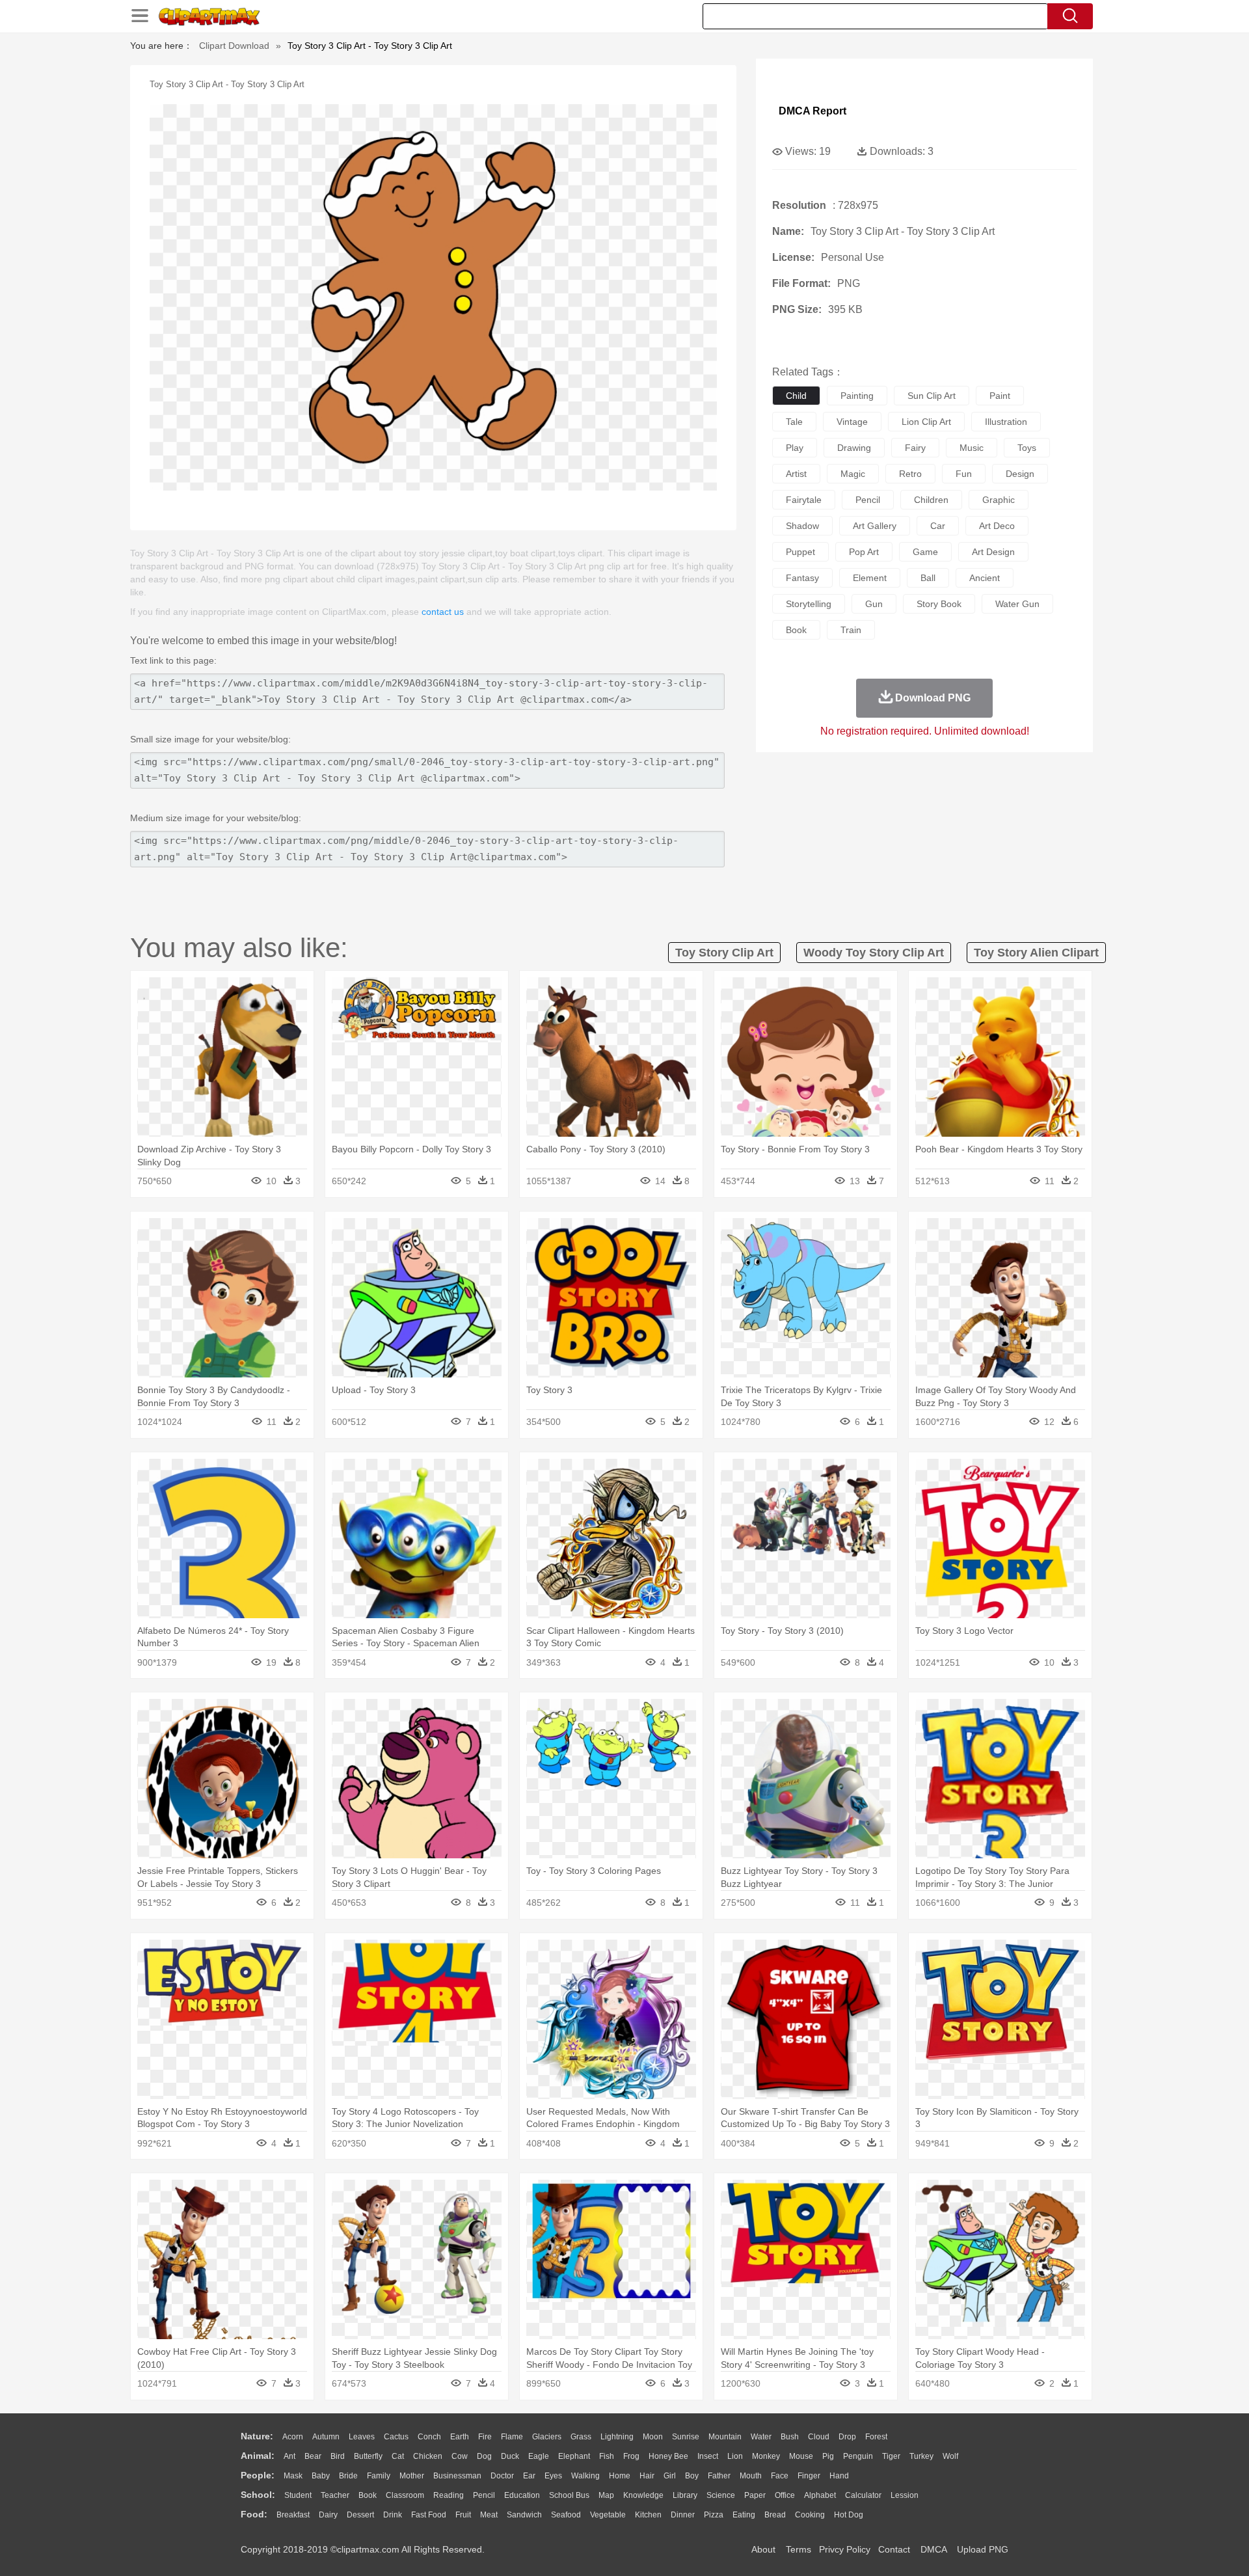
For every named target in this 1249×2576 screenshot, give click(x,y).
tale (794, 422)
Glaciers (547, 2437)
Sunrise (686, 2437)
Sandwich (524, 2515)
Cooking (810, 2515)
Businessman (457, 2476)
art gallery (875, 526)
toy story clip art (724, 953)
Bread (775, 2515)
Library (685, 2495)
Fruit (463, 2515)
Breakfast (293, 2515)
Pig (828, 2456)
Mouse (801, 2456)
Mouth (751, 2476)
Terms (799, 2549)
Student (298, 2495)
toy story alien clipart (1036, 953)
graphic (999, 500)
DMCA (933, 2549)
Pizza (714, 2515)
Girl (670, 2476)
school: (258, 2495)
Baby (321, 2476)
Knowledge (643, 2495)
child (796, 396)
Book (368, 2495)
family (379, 2476)
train (851, 630)
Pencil (484, 2495)
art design (993, 552)
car (938, 526)
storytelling (809, 604)
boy (692, 2476)
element (870, 578)
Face (780, 2476)
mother (412, 2476)
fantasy (802, 578)
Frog (631, 2456)
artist (796, 474)
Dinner (683, 2515)
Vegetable (608, 2515)
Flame (512, 2437)
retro (910, 474)
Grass (581, 2437)
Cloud (819, 2437)
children (931, 500)
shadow (802, 526)
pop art (864, 552)
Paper (755, 2495)
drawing (854, 448)
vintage (852, 422)
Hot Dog (849, 2515)
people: (258, 2475)
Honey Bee (668, 2456)
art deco (997, 526)
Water (761, 2437)
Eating (744, 2515)
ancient (985, 578)
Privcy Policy (845, 2549)
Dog (484, 2456)
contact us (443, 612)
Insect (708, 2456)
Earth (460, 2437)
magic (853, 474)
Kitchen (648, 2515)
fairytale (804, 500)
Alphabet (820, 2495)
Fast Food (429, 2515)
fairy (915, 448)
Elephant (574, 2456)
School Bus (569, 2495)
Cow (460, 2456)
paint (1000, 396)
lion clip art (926, 422)
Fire (485, 2437)
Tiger (891, 2456)
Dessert (360, 2515)
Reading (449, 2495)
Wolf (950, 2456)
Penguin (858, 2456)
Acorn (293, 2437)
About (763, 2549)
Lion (735, 2456)
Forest (876, 2437)
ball (928, 578)
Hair (647, 2476)
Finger (809, 2476)
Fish (607, 2456)
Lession (905, 2495)
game (925, 552)
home (620, 2476)
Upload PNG (983, 2549)
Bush (790, 2437)
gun (874, 604)
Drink (393, 2515)
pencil (868, 500)
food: (254, 2514)
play (795, 448)
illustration (1006, 422)
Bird (338, 2456)
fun (964, 474)
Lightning (617, 2437)
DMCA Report (813, 111)
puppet (800, 552)
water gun (1017, 604)
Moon (653, 2437)
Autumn (326, 2437)
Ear (529, 2476)
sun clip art (932, 396)
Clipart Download (234, 46)
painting (857, 396)
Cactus (396, 2437)
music (972, 448)
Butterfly (368, 2456)
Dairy (328, 2515)
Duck (510, 2456)
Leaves (362, 2437)
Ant (289, 2456)
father (719, 2476)
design (1020, 474)
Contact (894, 2549)
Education (522, 2495)
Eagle (539, 2456)
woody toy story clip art (874, 953)
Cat (398, 2456)
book (796, 630)
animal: (258, 2456)
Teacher (335, 2495)
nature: (257, 2436)
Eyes (553, 2476)
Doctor (502, 2476)
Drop (847, 2437)
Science (721, 2495)
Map (606, 2495)
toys (1027, 448)
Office (785, 2495)
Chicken (428, 2456)
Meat (489, 2515)
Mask (293, 2476)
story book (939, 604)
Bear (313, 2456)
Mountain (725, 2437)
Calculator (863, 2495)
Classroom (405, 2495)
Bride (348, 2476)
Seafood (566, 2515)
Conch (429, 2437)
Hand (839, 2476)
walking (585, 2476)
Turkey (921, 2456)
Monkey (766, 2456)
